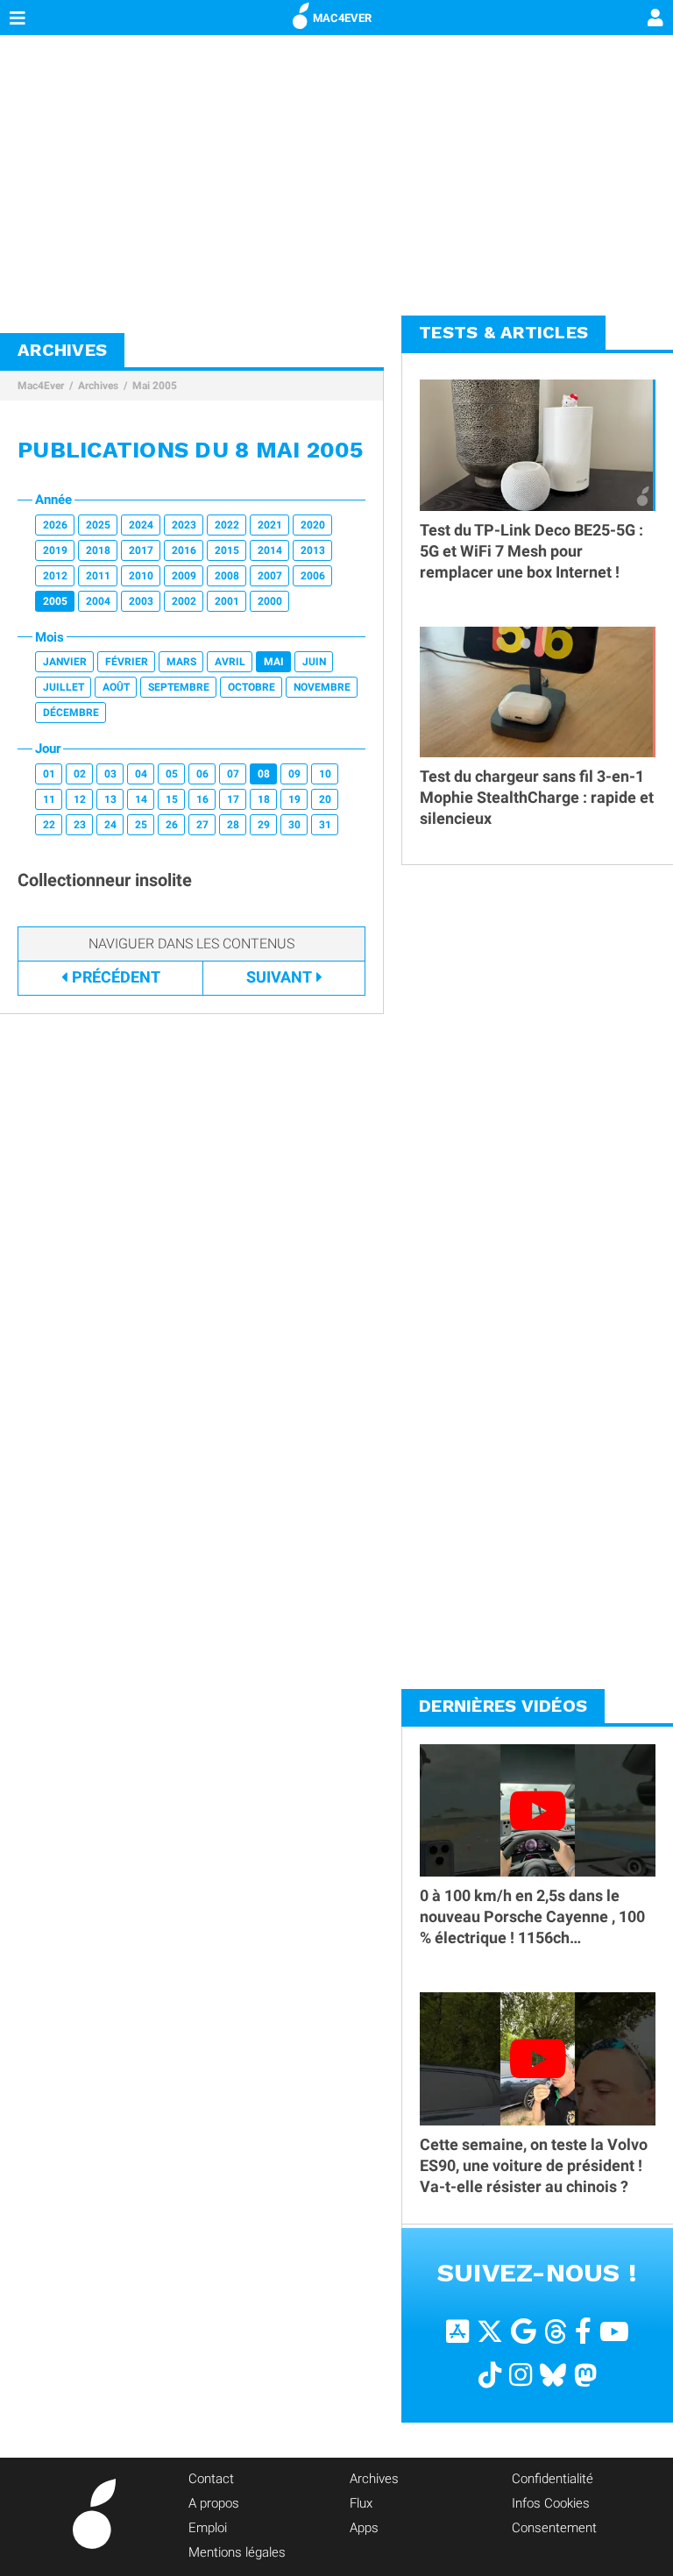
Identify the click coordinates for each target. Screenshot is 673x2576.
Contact (211, 2479)
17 (233, 799)
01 (49, 774)
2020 (313, 525)
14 (141, 799)
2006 (313, 576)
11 (49, 799)
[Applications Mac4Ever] (457, 2330)
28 (233, 825)
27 (202, 825)
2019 (55, 550)
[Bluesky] (553, 2374)
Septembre (179, 687)
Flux (361, 2503)
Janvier (65, 662)
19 (294, 799)
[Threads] (556, 2330)
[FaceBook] (583, 2330)
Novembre (322, 687)
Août (116, 687)
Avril (230, 662)
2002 (184, 601)
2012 (55, 576)
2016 (184, 550)
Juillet (64, 687)
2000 (270, 601)
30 (294, 825)
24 (110, 825)
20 (325, 799)
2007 (270, 576)
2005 (55, 601)
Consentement (554, 2528)
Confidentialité (553, 2479)
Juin (314, 662)
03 (110, 774)
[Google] (524, 2330)
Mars (181, 662)
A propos (214, 2503)
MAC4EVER (342, 18)
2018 (98, 550)
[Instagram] (521, 2374)
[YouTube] (614, 2330)
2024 (141, 525)
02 (80, 774)
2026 (55, 525)
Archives (98, 386)
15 (172, 799)
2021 (270, 525)
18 (264, 799)
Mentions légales (237, 2552)
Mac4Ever (41, 386)
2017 (141, 550)
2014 (270, 550)
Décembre (71, 713)
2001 (227, 601)
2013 (313, 550)
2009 (184, 576)
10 (325, 774)
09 (294, 774)
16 (202, 799)
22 (49, 825)
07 (233, 774)
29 (264, 825)
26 (172, 825)
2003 (141, 601)
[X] (490, 2330)
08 (264, 774)
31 (325, 825)
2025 (98, 525)
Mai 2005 (155, 386)
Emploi (208, 2528)
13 (110, 799)
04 (141, 774)
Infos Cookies (551, 2503)
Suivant (279, 977)
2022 (227, 525)
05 (172, 774)
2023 (184, 525)
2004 (98, 601)
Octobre (251, 687)
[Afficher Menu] (18, 18)
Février (127, 662)
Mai (274, 662)
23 (80, 825)
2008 (227, 576)
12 (80, 799)
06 (202, 774)
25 (141, 825)
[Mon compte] (655, 19)
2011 (98, 576)
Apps (364, 2528)
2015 (227, 550)
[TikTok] (490, 2374)
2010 (141, 576)
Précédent (116, 977)
